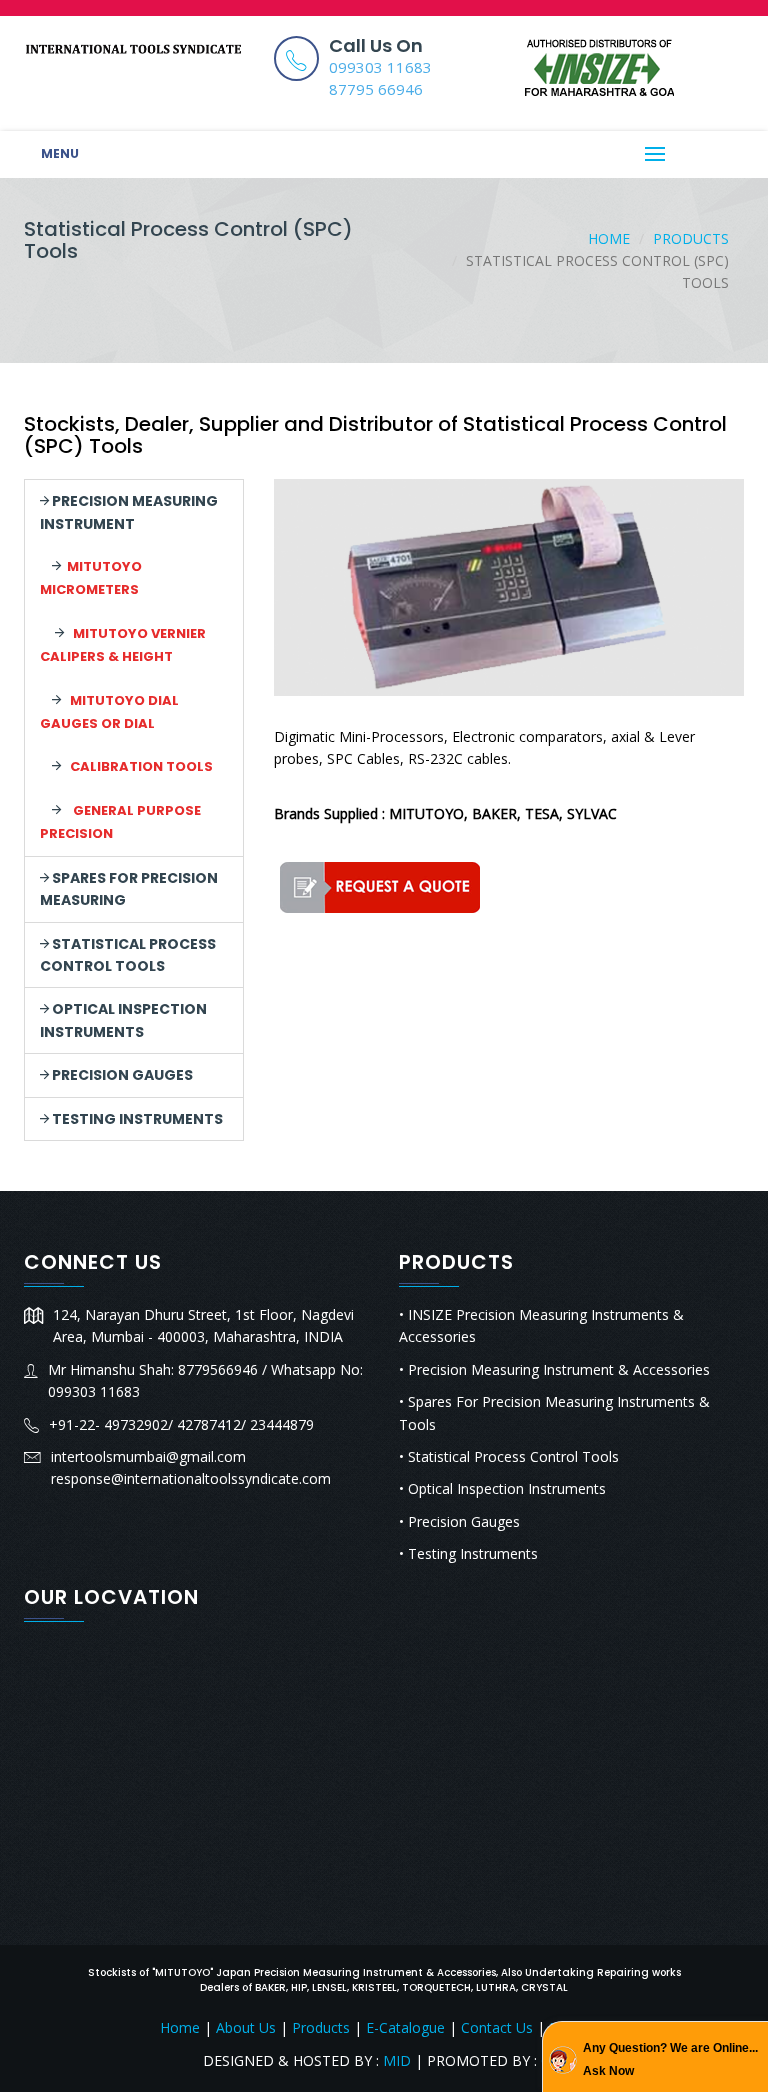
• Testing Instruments (468, 1553)
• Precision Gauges (459, 1521)
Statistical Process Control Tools (128, 955)
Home (609, 238)
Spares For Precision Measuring (129, 889)
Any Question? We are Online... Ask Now (670, 2059)
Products (691, 238)
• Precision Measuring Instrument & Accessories (554, 1369)
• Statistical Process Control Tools (509, 1456)
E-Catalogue (405, 2027)
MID (395, 2060)
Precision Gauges (121, 1075)
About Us (246, 2027)
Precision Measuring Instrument (129, 512)
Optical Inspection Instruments (123, 1020)
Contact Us (497, 2027)
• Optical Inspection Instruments (502, 1488)
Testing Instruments (136, 1119)
